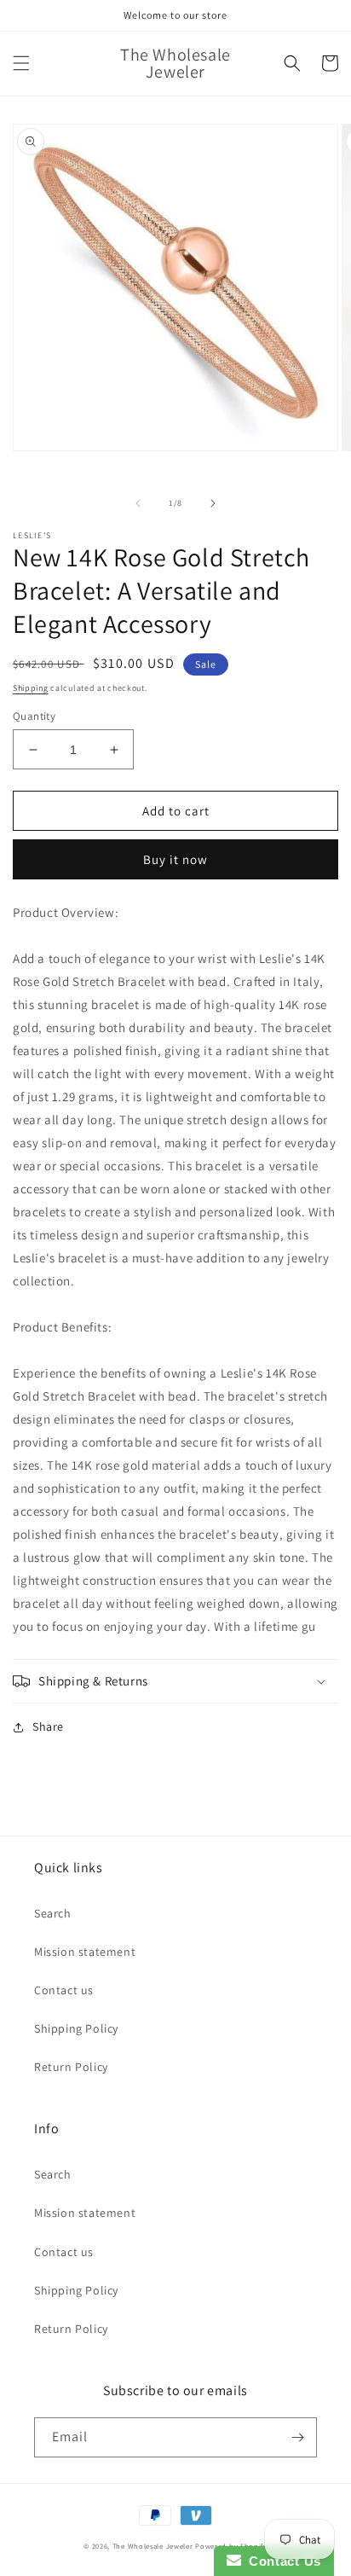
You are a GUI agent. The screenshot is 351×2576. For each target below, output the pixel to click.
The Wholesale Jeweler (153, 2546)
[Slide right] (213, 503)
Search (53, 1913)
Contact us (64, 1990)
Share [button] (48, 1726)
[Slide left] (138, 503)
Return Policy (71, 2067)
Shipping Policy (76, 2028)
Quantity (34, 716)
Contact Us (281, 2561)
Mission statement (85, 1952)
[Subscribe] (297, 2437)
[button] (21, 63)
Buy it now (175, 859)
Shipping (31, 688)
